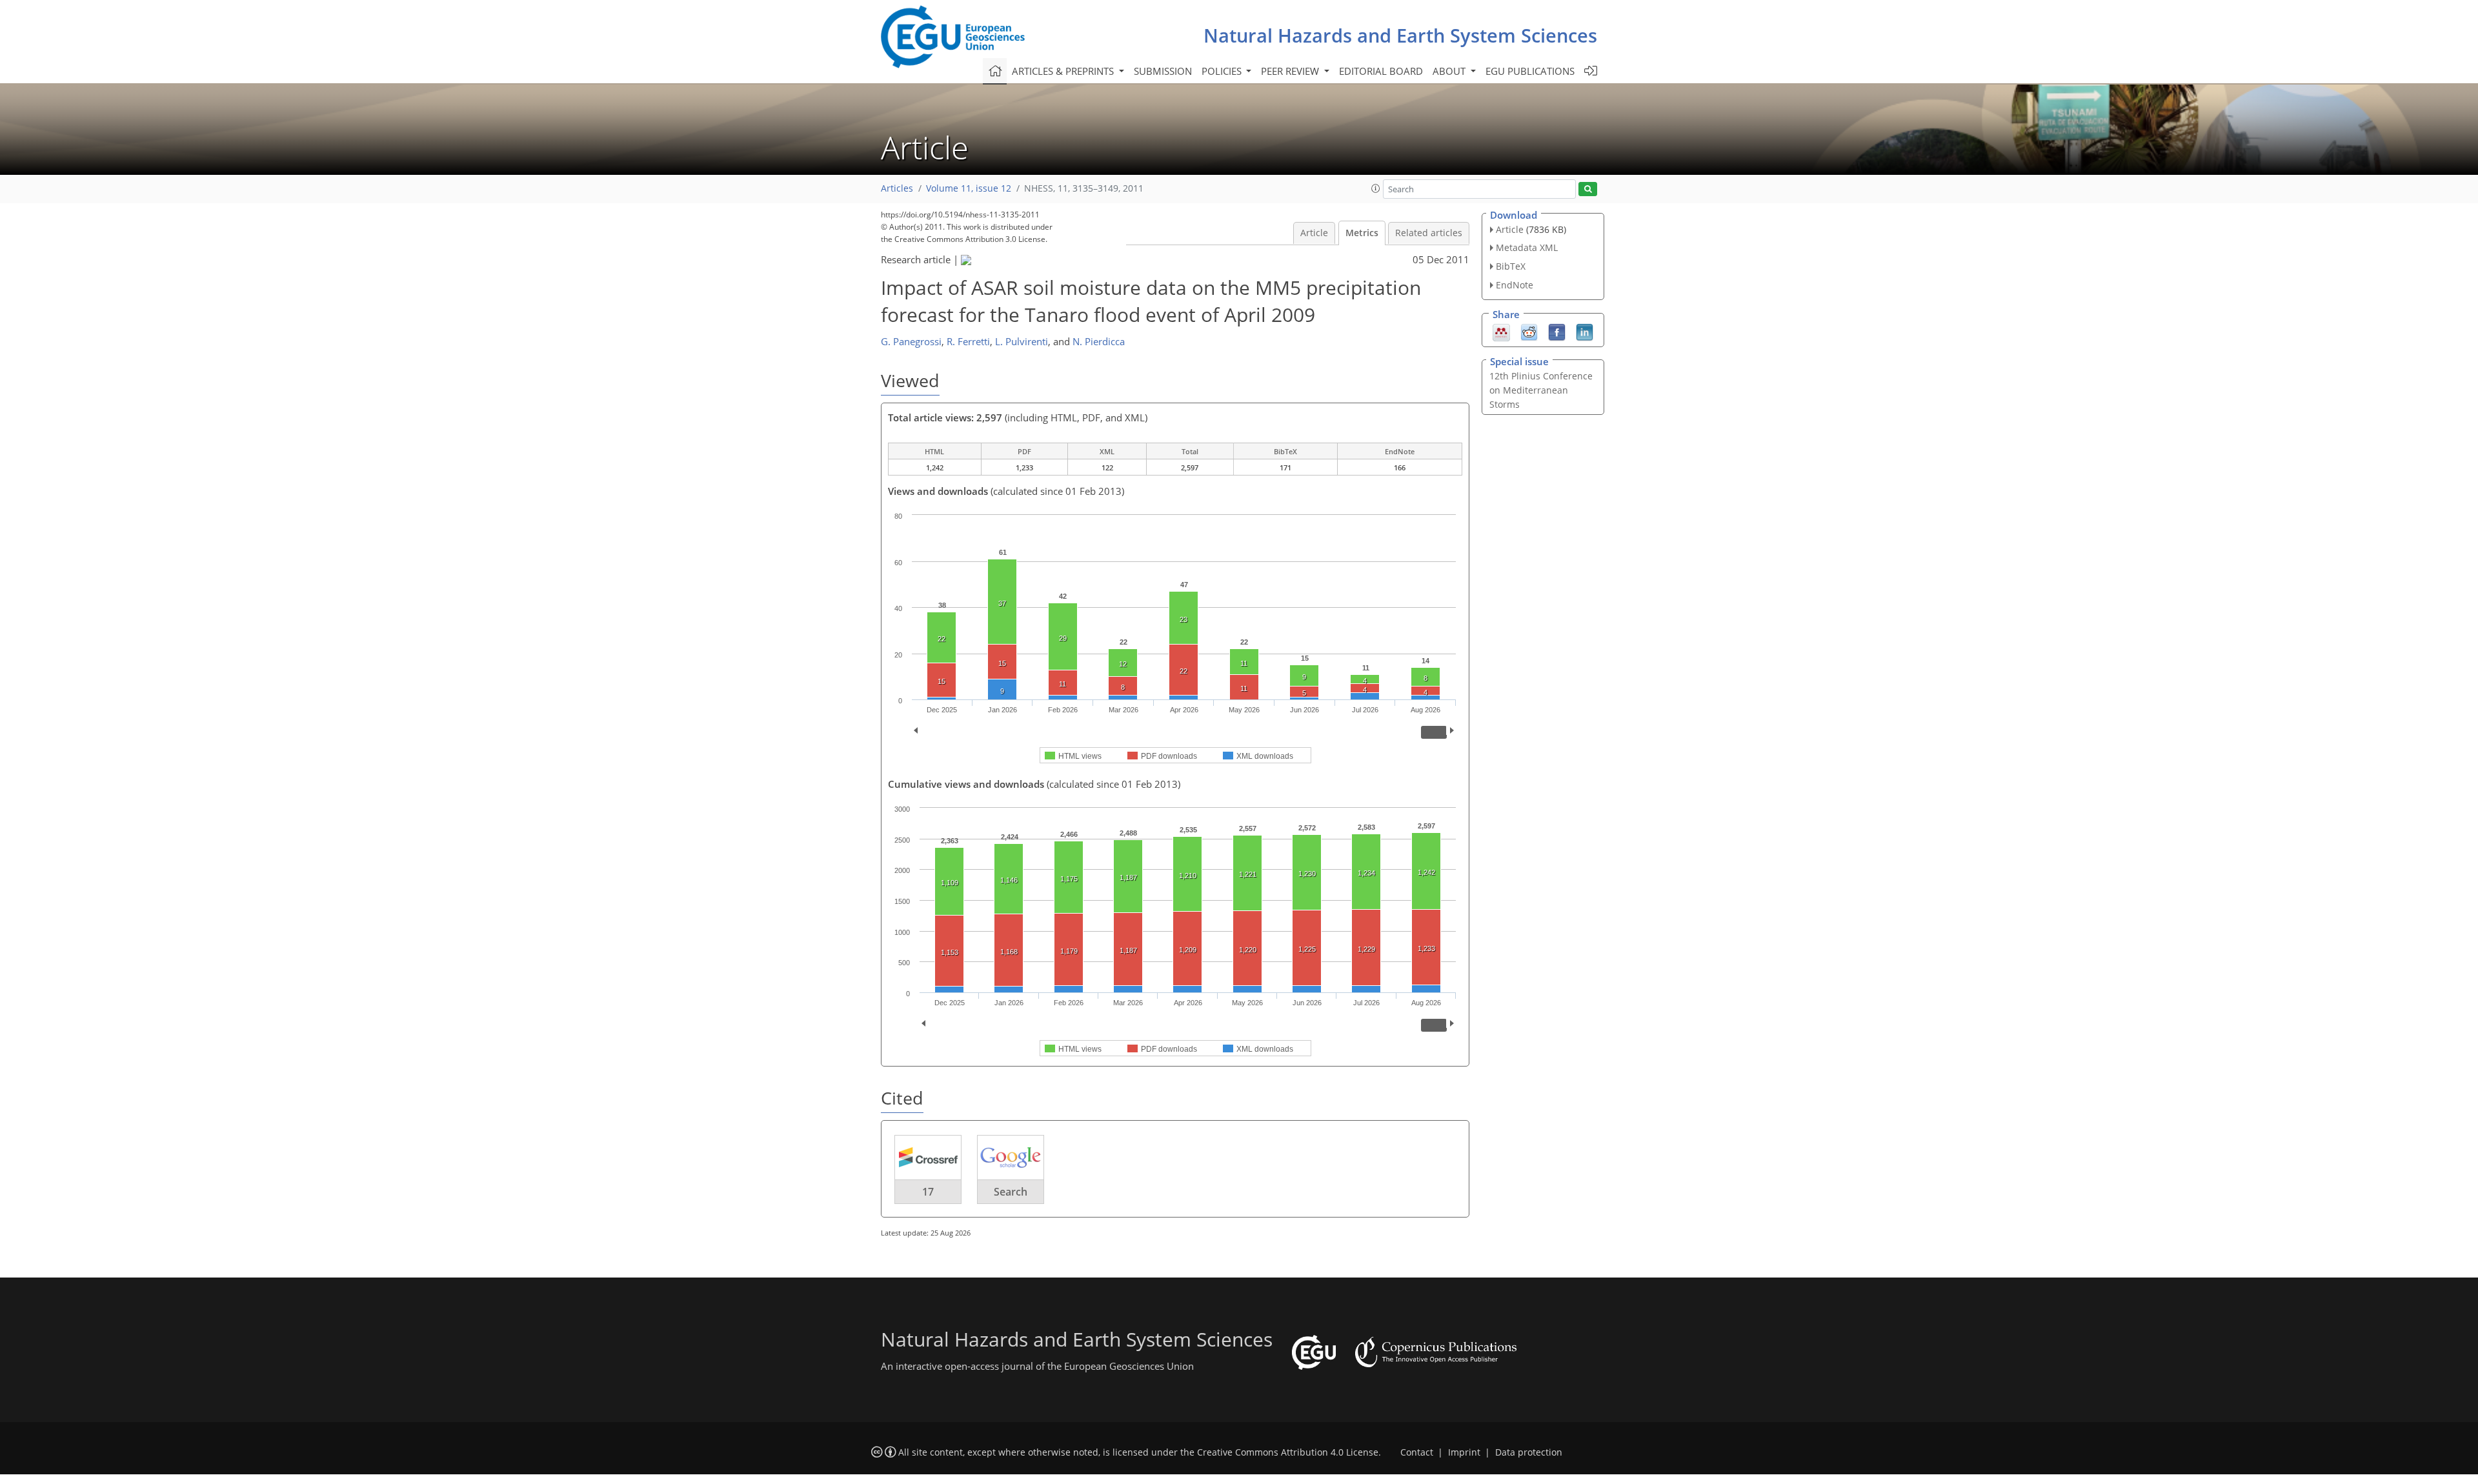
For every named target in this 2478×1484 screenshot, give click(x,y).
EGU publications (1530, 71)
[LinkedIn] (1585, 331)
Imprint (1464, 1452)
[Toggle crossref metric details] (928, 1157)
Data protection (1529, 1452)
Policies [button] (1223, 71)
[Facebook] (1557, 331)
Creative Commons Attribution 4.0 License (1288, 1452)
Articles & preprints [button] (1064, 71)
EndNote (1515, 285)
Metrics (1362, 233)
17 (928, 1192)
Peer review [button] (1291, 71)
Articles (897, 188)
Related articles (1429, 233)
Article (1314, 233)
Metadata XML (1527, 247)
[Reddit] (1529, 331)
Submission (1163, 71)
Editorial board (1381, 71)
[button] (1376, 188)
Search (1011, 1192)
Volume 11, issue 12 (969, 188)
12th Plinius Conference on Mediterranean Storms (1541, 390)
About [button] (1450, 71)
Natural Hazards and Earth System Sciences (1400, 35)
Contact (1417, 1452)
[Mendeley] (1501, 331)
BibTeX (1511, 266)
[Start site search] (1588, 189)
